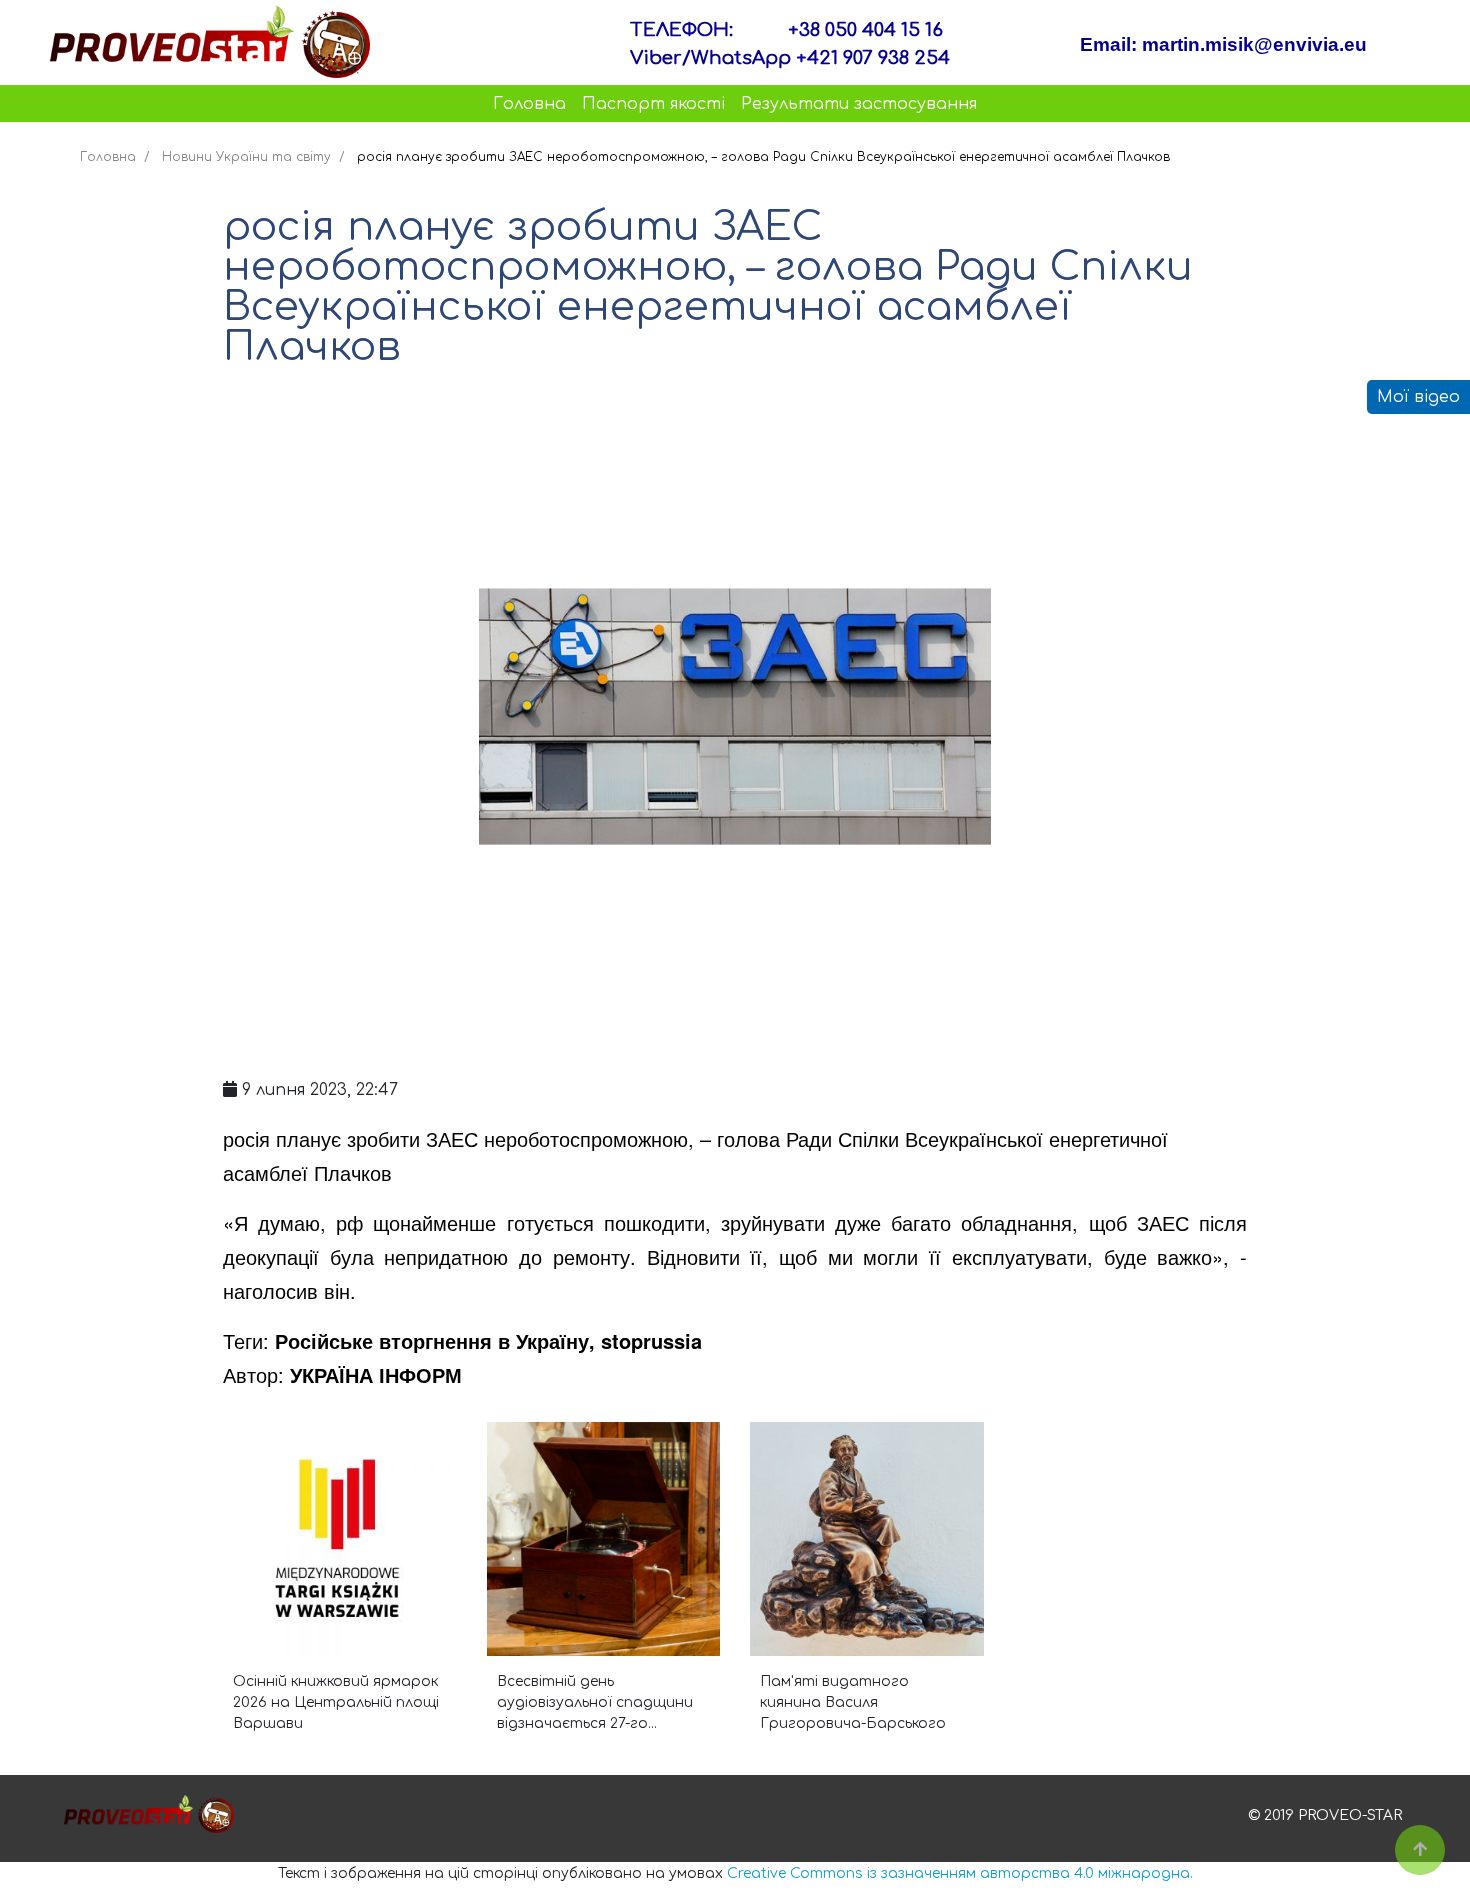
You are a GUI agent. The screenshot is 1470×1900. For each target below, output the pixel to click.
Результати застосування (859, 104)
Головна (529, 104)
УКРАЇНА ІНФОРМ (376, 1374)
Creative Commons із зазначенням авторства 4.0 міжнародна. (960, 1873)
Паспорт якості (653, 104)
